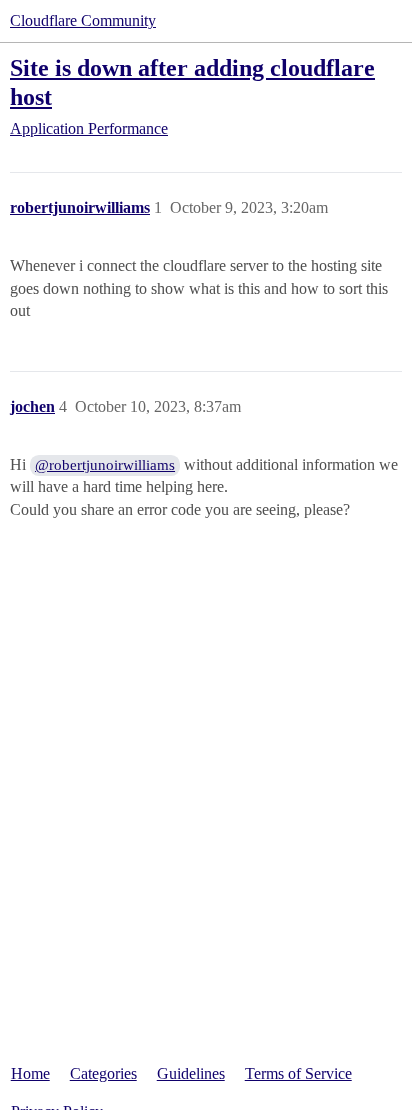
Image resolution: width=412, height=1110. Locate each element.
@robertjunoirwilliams (105, 465)
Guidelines (191, 1073)
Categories (103, 1073)
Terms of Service (298, 1073)
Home (30, 1073)
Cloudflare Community (83, 20)
